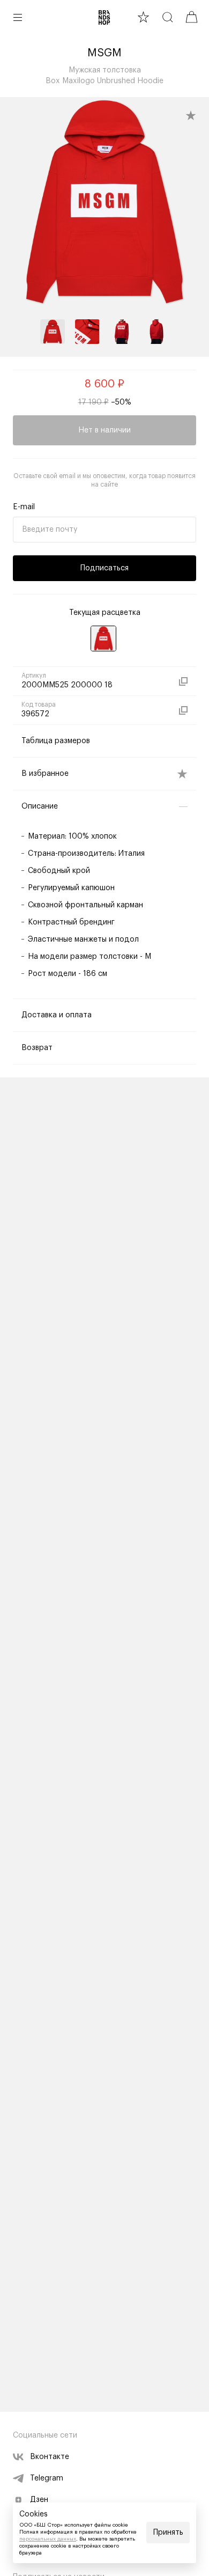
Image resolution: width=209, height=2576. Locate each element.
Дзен (39, 2500)
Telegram (47, 2478)
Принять (168, 2533)
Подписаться (104, 568)
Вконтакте (50, 2457)
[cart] (192, 17)
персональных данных (48, 2539)
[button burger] (18, 17)
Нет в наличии (104, 430)
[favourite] (143, 17)
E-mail (24, 507)
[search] (167, 17)
